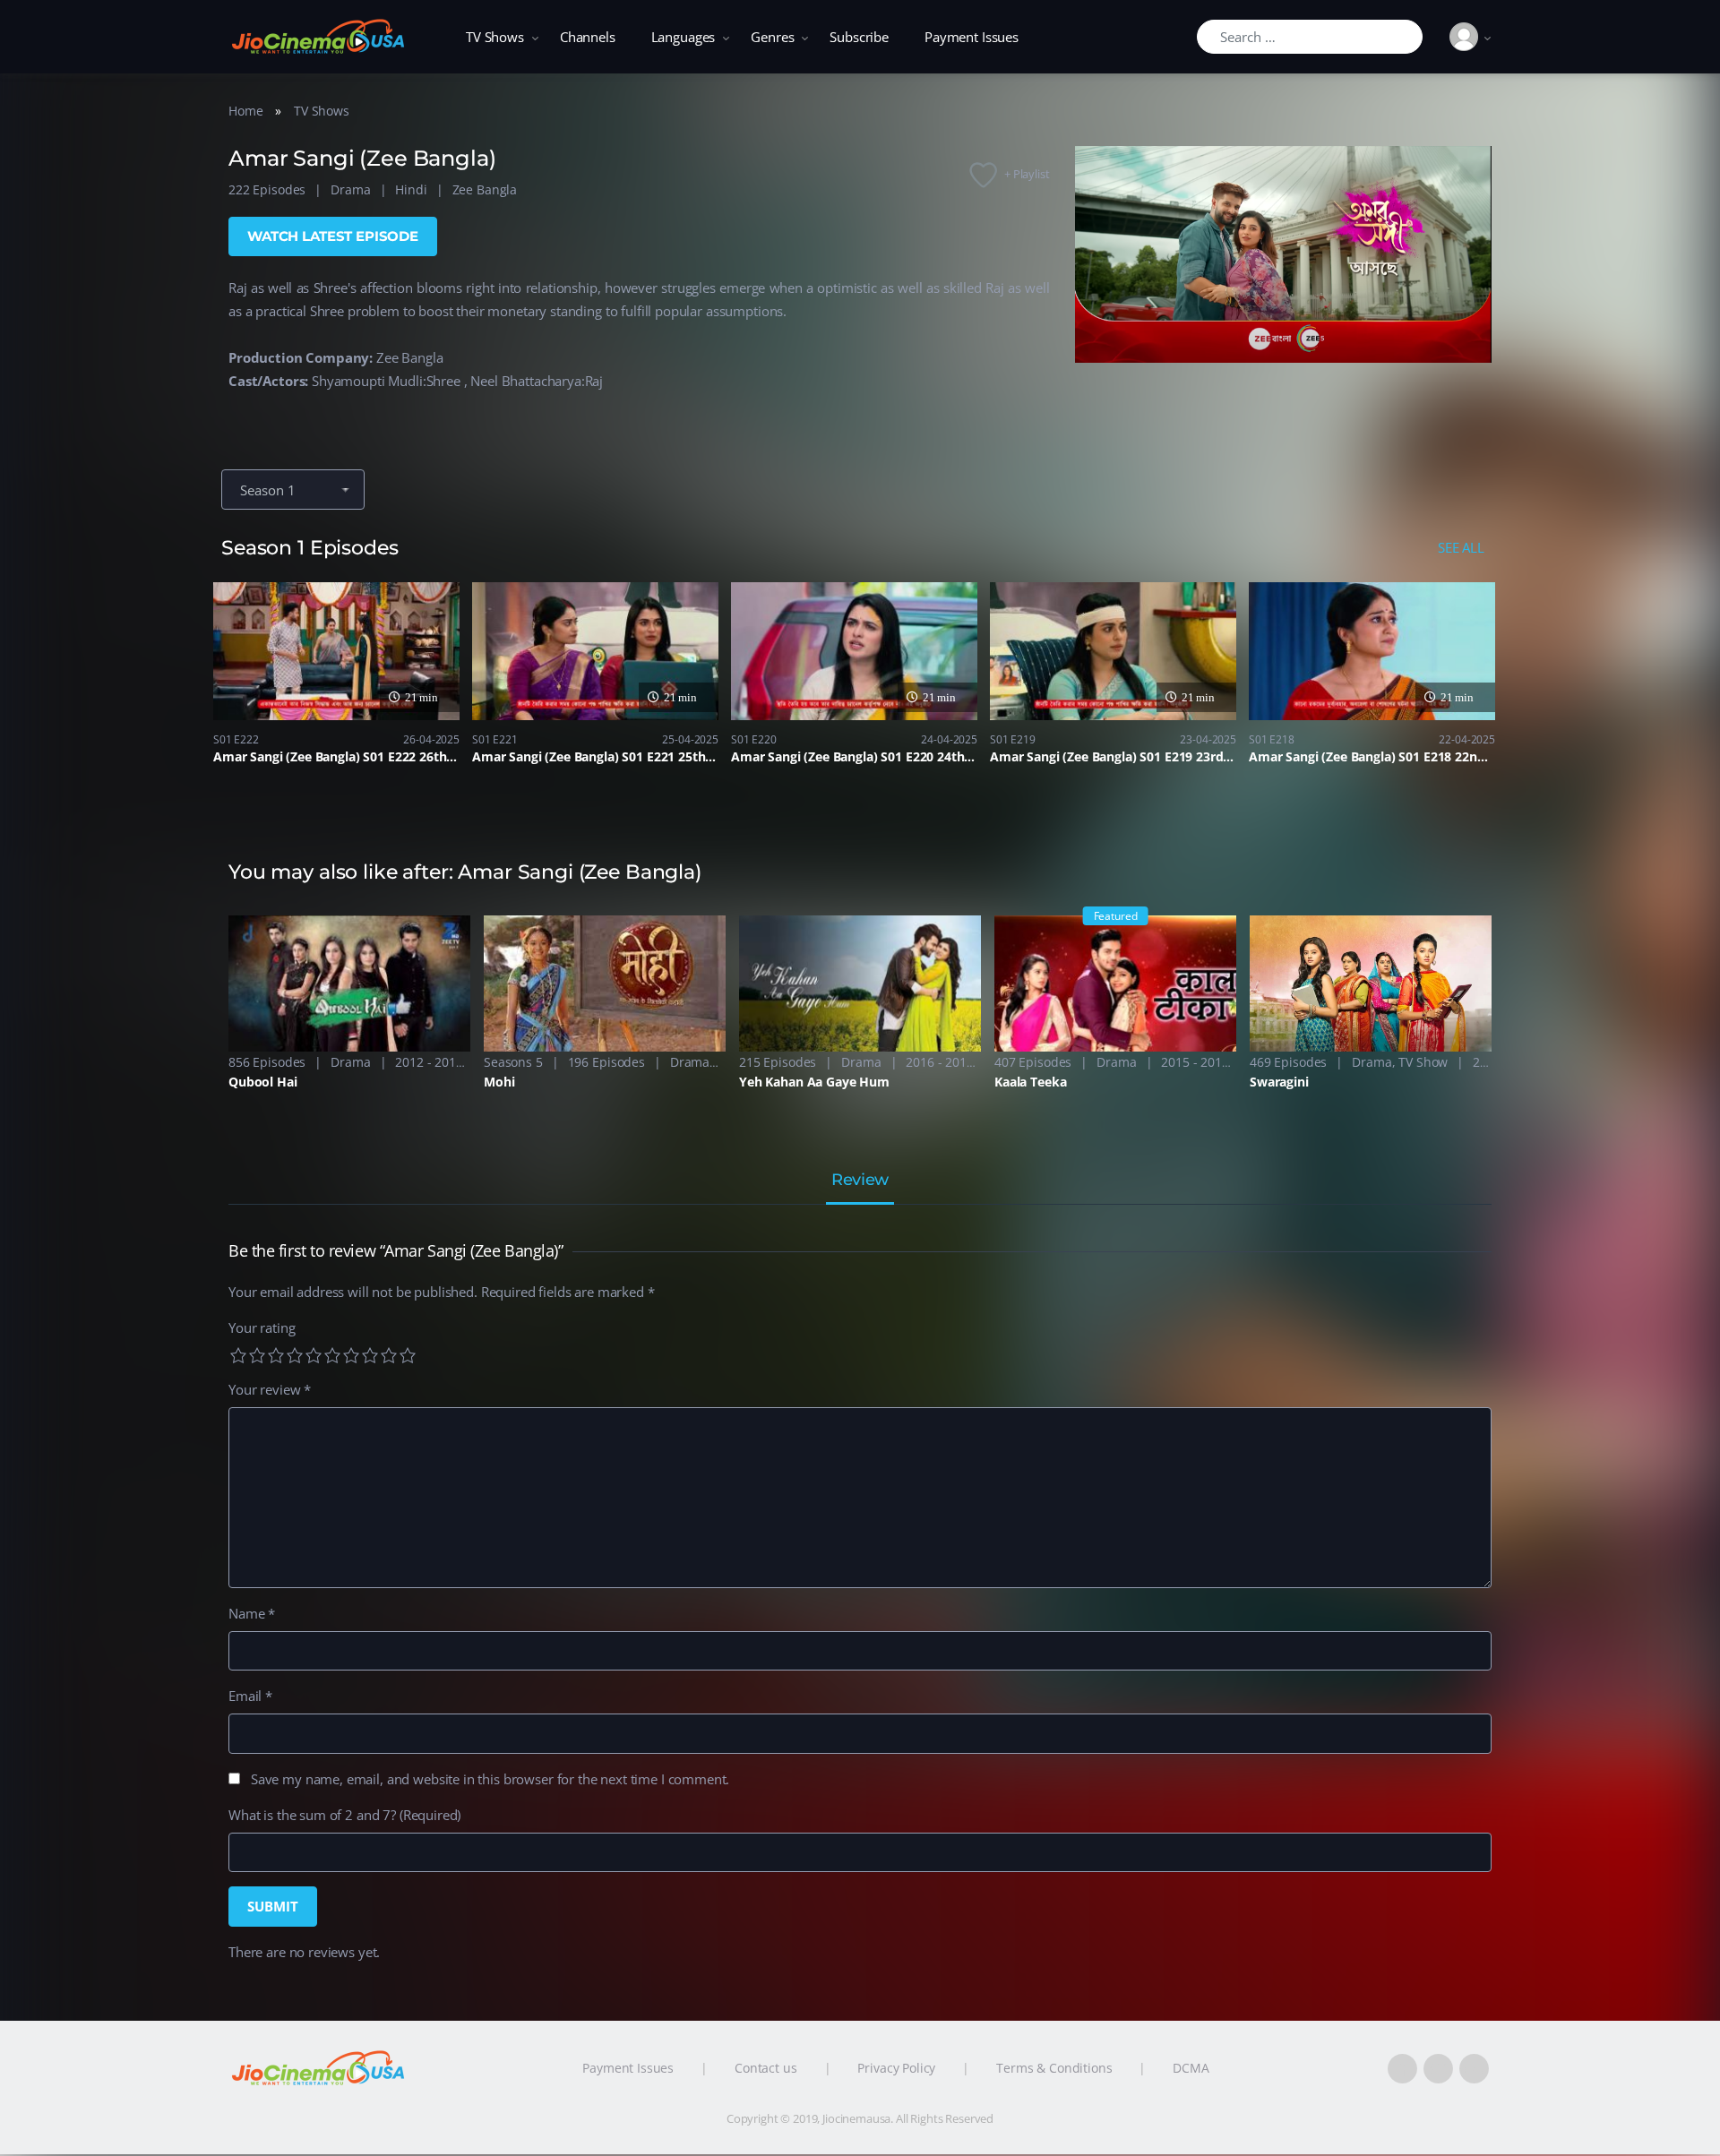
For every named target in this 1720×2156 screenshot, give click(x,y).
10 (408, 1355)
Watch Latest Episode (333, 236)
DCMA (1191, 2068)
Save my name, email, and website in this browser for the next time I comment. (490, 1779)
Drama (350, 189)
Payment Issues (972, 37)
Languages (684, 37)
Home (245, 111)
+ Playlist (1027, 174)
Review (860, 1181)
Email (250, 1696)
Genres (772, 37)
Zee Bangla (485, 189)
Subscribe (859, 37)
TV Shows (495, 37)
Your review (270, 1389)
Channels (588, 37)
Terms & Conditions (1054, 2068)
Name (252, 1613)
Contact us (766, 2068)
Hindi (411, 189)
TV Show (1423, 1062)
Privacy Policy (896, 2068)
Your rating (262, 1327)
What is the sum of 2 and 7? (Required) (344, 1815)
